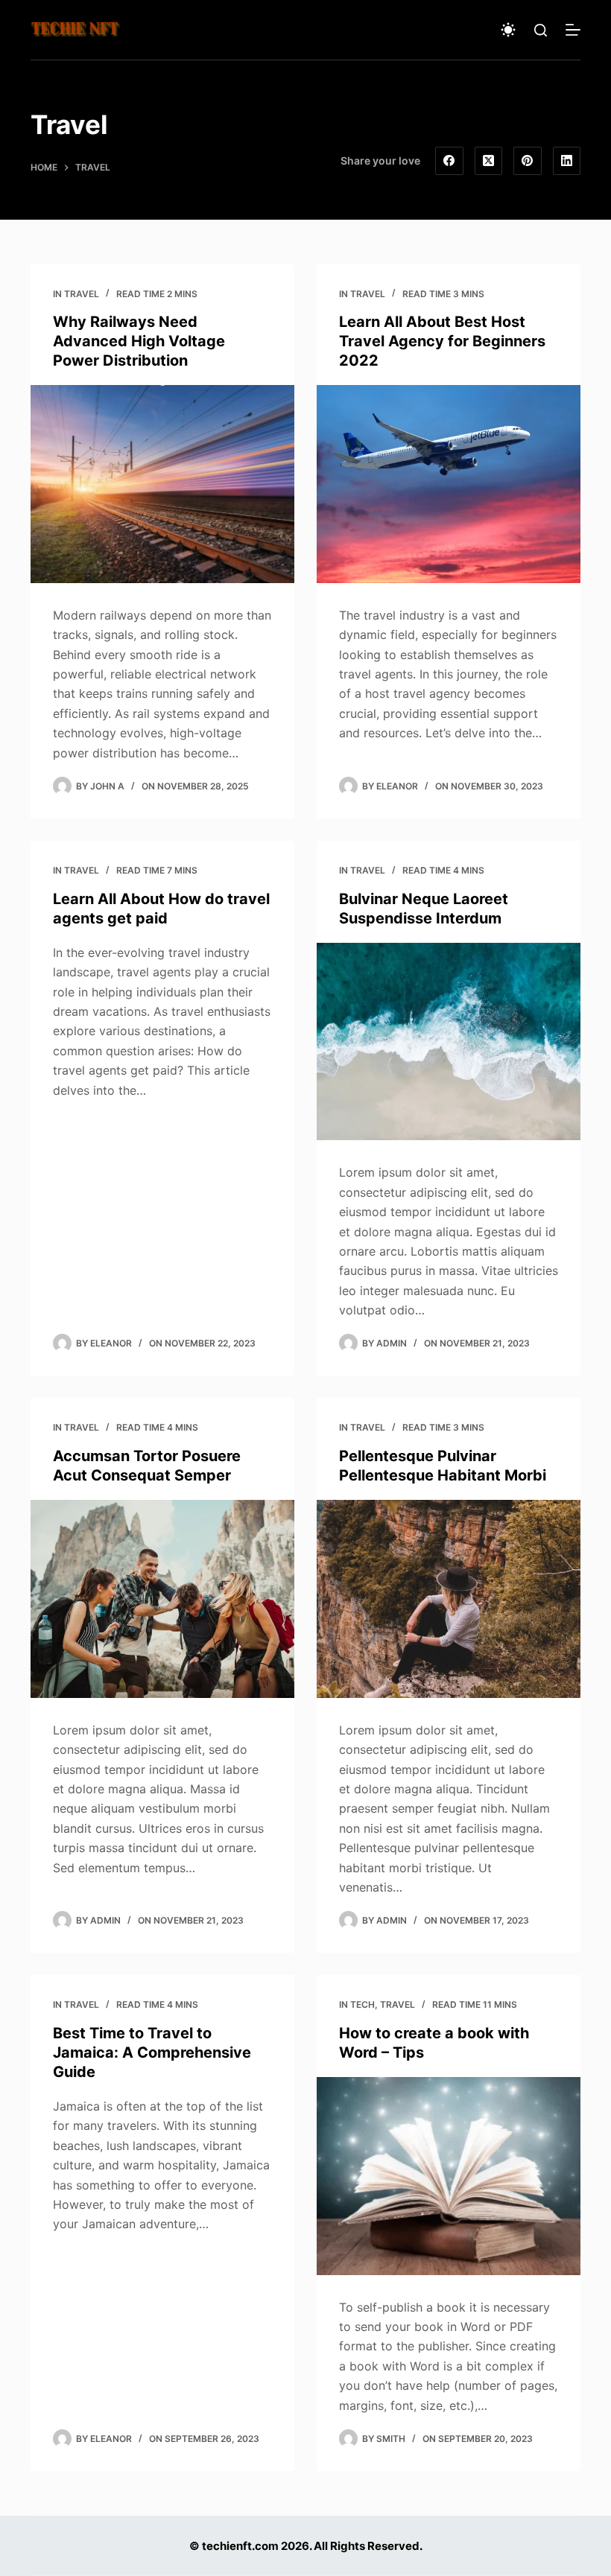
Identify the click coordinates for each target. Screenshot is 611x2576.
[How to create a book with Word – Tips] (449, 2176)
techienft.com (240, 2546)
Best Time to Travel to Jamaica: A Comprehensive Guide (152, 2052)
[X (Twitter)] (489, 161)
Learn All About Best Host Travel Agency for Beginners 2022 (442, 341)
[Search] (541, 30)
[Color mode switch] (508, 30)
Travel (82, 294)
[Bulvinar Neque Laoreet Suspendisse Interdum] (449, 1042)
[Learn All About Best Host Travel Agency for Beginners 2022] (449, 484)
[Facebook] (449, 161)
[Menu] (573, 30)
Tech (363, 2004)
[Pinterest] (528, 161)
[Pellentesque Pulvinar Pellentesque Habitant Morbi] (449, 1599)
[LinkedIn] (567, 161)
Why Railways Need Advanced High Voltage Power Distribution (139, 341)
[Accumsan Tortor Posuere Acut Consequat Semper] (162, 1599)
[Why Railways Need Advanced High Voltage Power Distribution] (162, 484)
